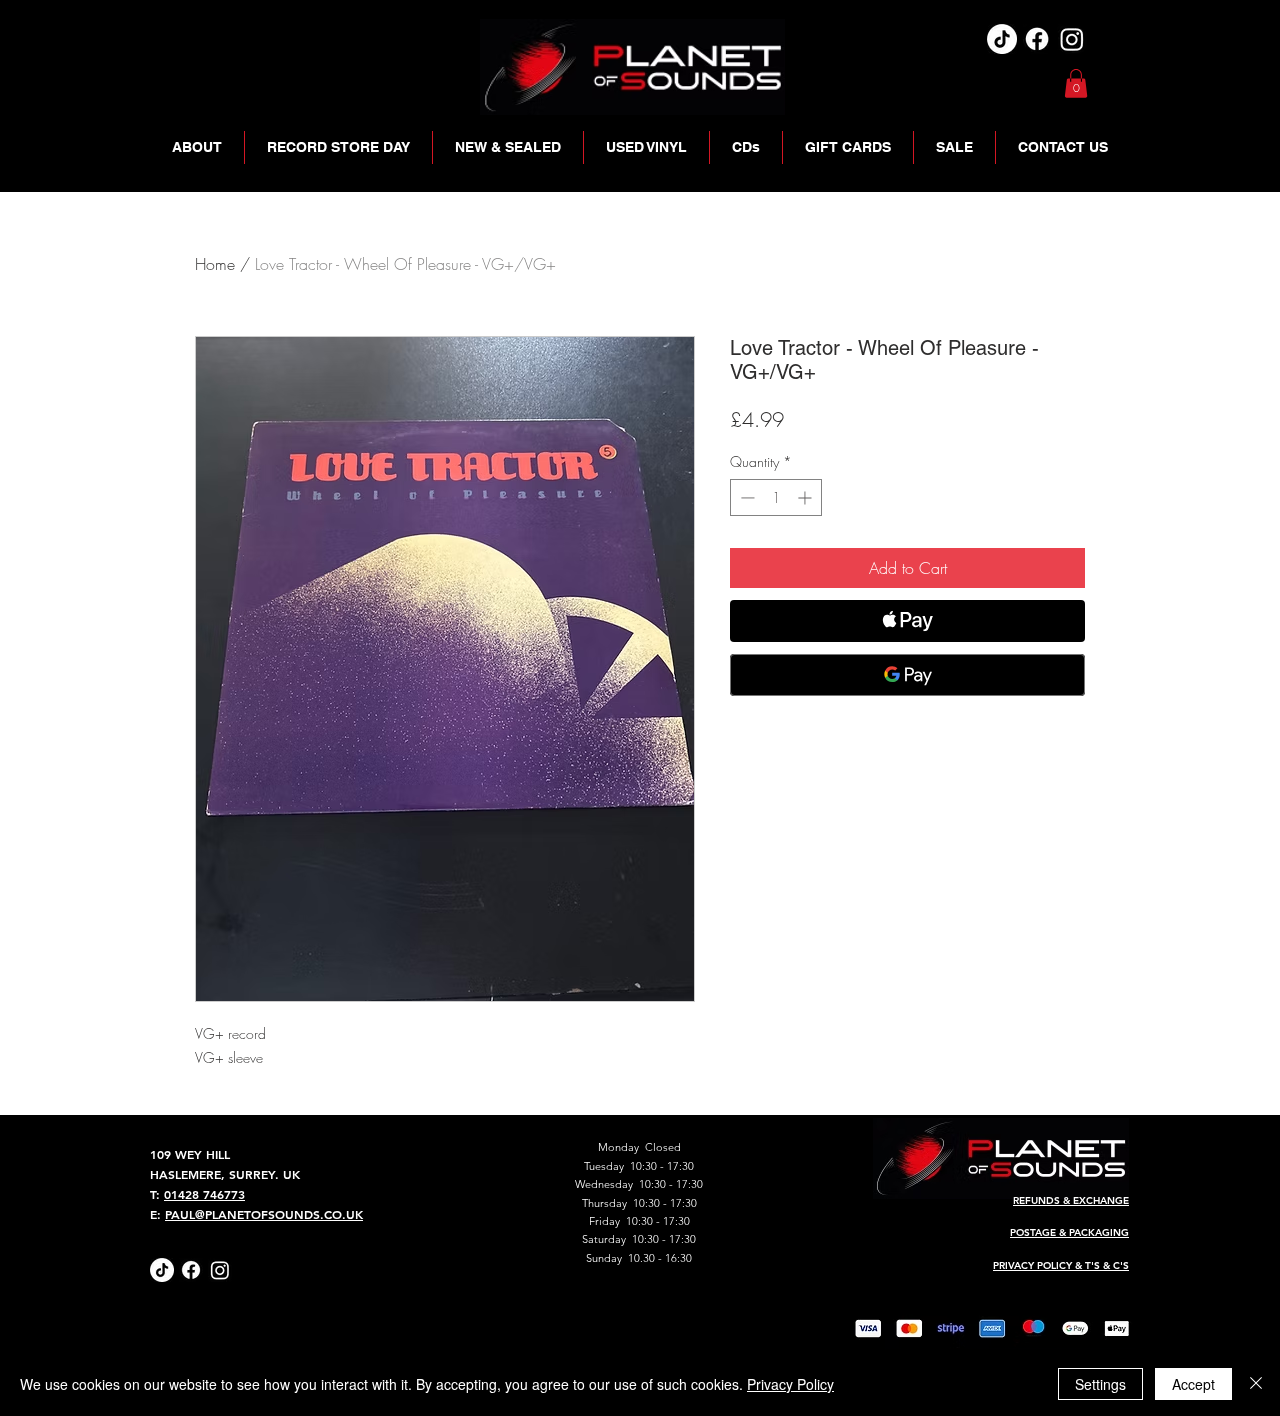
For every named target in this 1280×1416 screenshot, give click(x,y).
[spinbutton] (776, 497)
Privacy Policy (790, 1384)
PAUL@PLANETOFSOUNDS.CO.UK (264, 1214)
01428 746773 (204, 1194)
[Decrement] (745, 497)
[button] (1076, 83)
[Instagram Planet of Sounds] (220, 1270)
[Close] (1256, 1384)
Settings (1100, 1384)
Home (215, 264)
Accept (1193, 1384)
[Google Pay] (907, 675)
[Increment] (806, 497)
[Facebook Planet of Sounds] (191, 1270)
